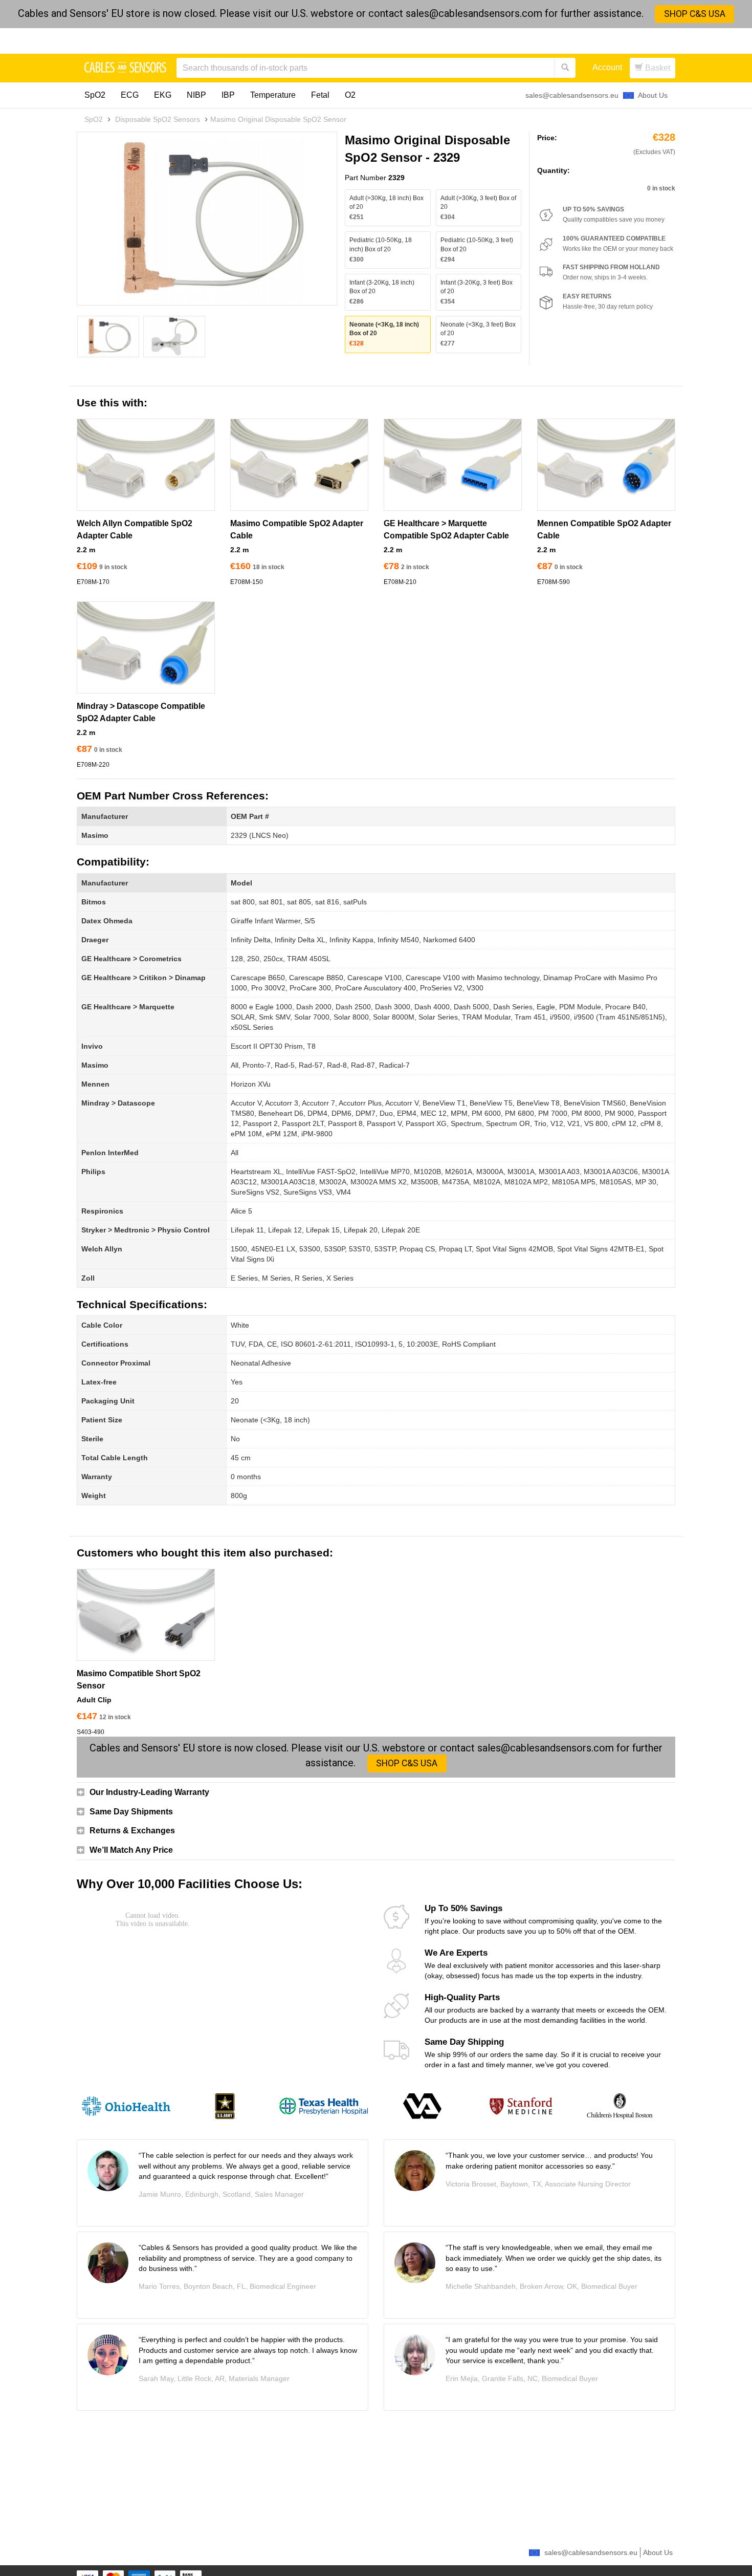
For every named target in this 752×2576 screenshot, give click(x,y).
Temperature (273, 95)
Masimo (95, 835)
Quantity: (554, 170)
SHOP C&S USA (695, 14)
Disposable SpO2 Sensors (158, 119)
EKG (163, 95)
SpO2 (95, 95)
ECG (130, 95)
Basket (657, 68)
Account (607, 67)
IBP (228, 95)
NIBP (196, 95)
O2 (350, 95)
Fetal (320, 95)
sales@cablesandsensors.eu (572, 95)
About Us (653, 95)
